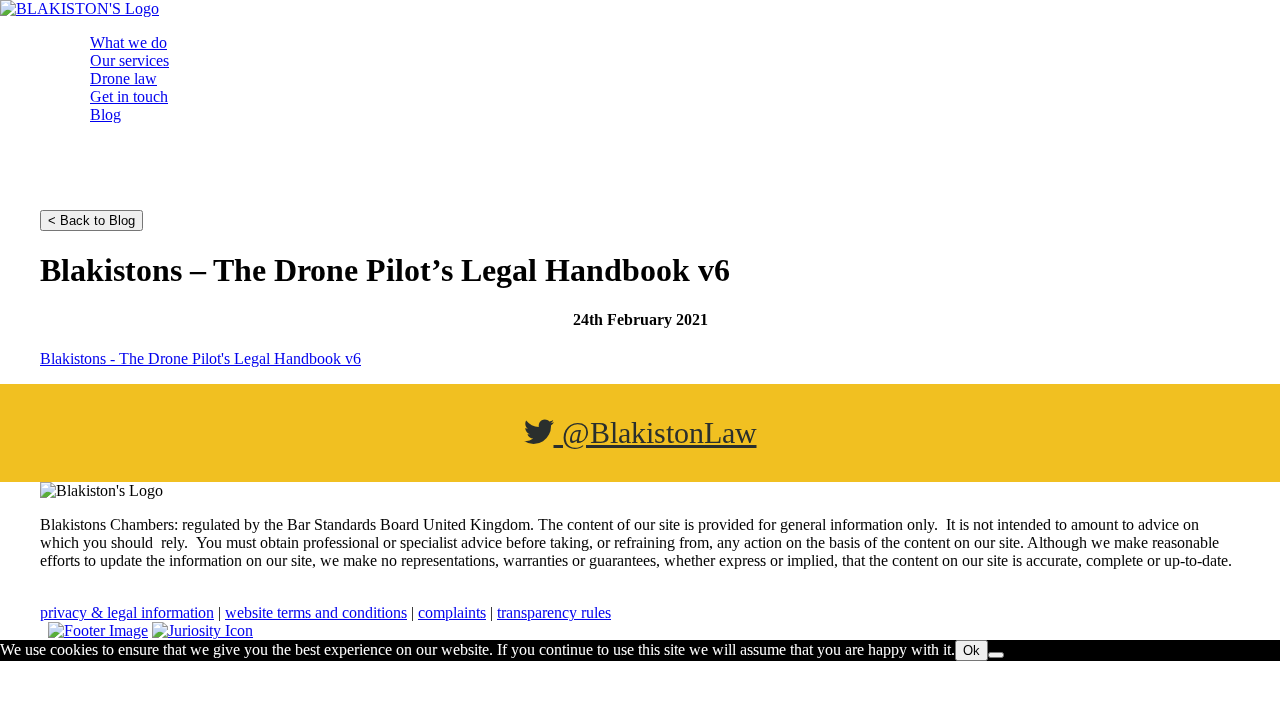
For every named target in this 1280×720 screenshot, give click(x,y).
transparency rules (554, 612)
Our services (129, 60)
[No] (996, 655)
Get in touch (129, 96)
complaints (452, 612)
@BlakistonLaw (655, 432)
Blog (105, 114)
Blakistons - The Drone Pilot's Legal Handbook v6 (200, 358)
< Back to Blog (91, 220)
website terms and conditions (316, 612)
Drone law (123, 78)
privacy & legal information (127, 612)
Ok (971, 650)
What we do (128, 42)
